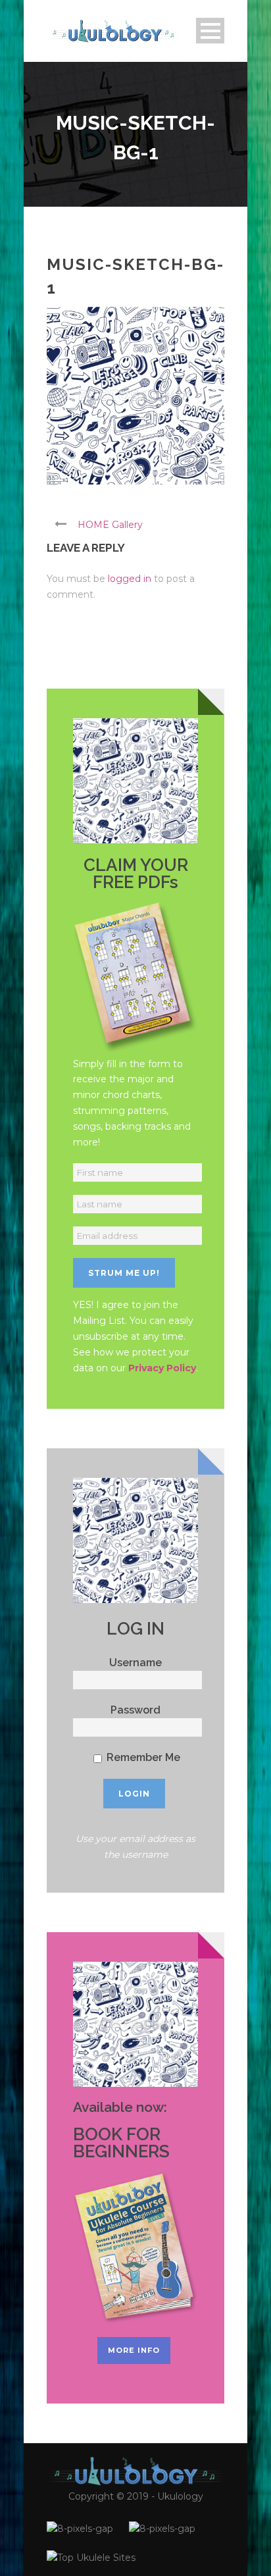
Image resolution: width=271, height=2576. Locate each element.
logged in (130, 579)
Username (135, 1663)
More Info (134, 2350)
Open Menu (210, 31)
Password (135, 1710)
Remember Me (142, 1757)
